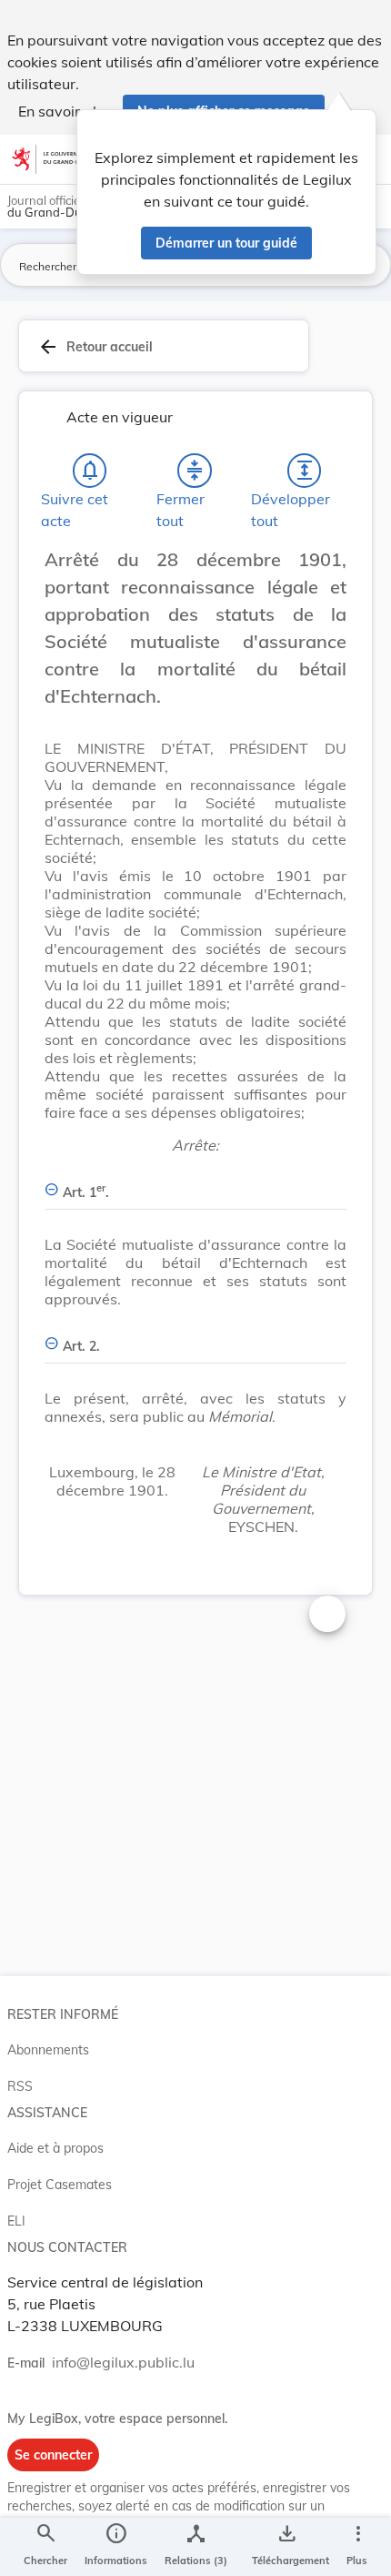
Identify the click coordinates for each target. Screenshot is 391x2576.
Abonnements (48, 2050)
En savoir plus (65, 111)
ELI (16, 2221)
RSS (20, 2086)
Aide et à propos (55, 2148)
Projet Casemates (60, 2185)
